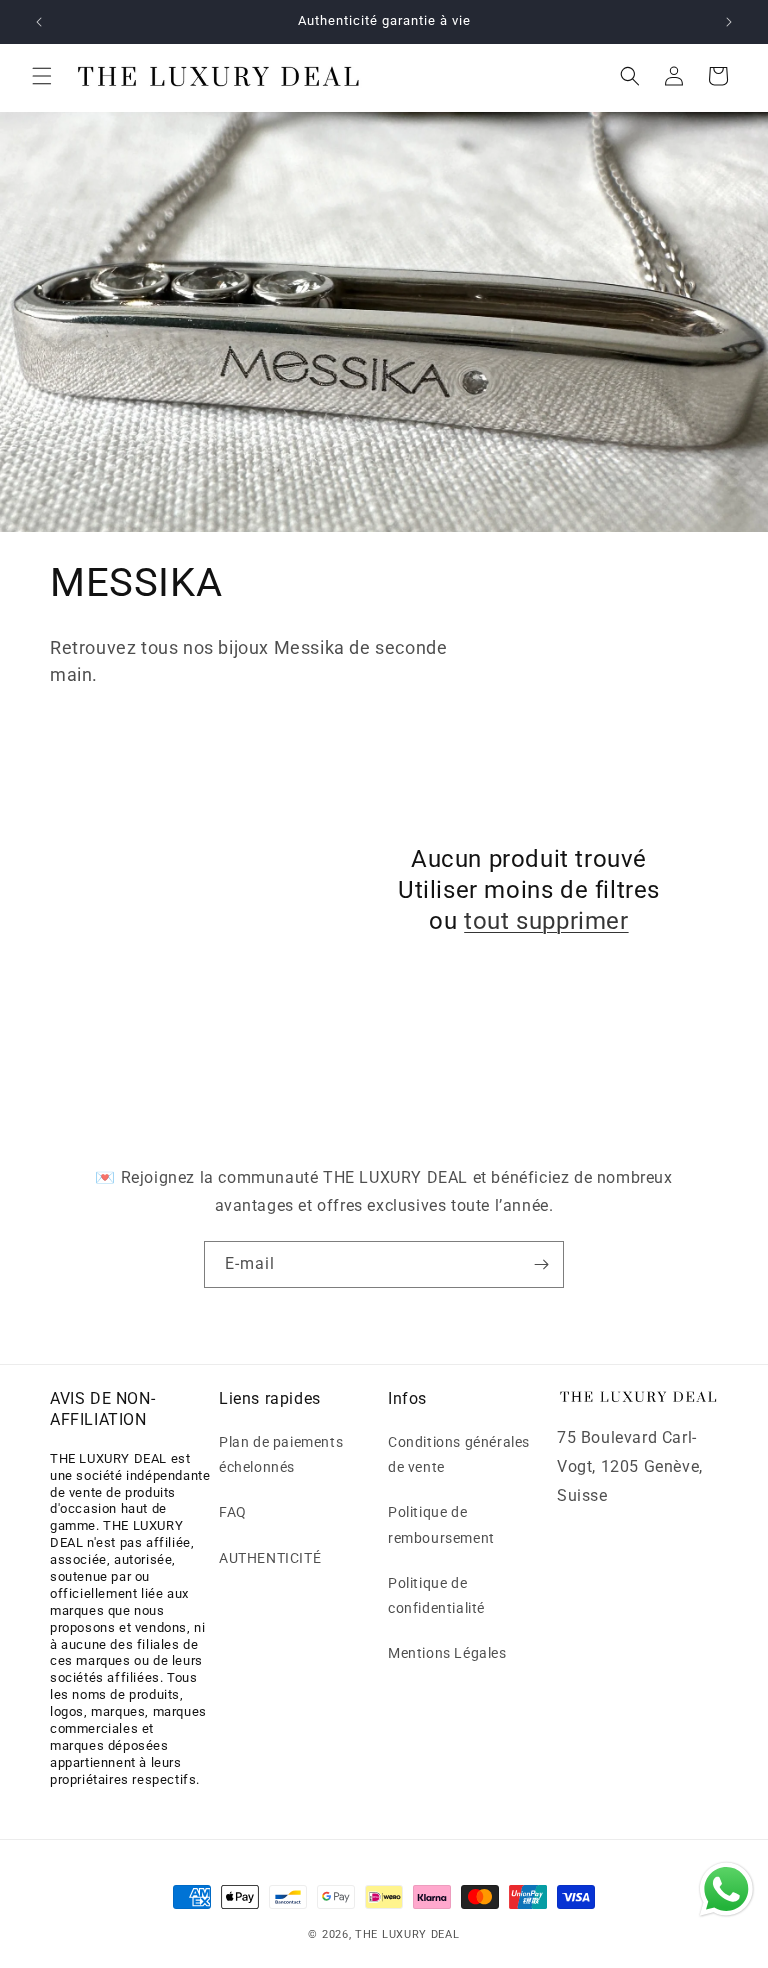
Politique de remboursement (441, 1524)
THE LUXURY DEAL (407, 1934)
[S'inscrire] (541, 1264)
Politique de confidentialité (436, 1595)
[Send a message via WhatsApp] (726, 1889)
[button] (42, 76)
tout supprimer (546, 921)
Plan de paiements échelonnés (281, 1454)
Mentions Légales (447, 1653)
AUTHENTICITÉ (270, 1558)
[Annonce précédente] (39, 22)
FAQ (233, 1512)
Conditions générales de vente (459, 1454)
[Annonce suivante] (729, 22)
